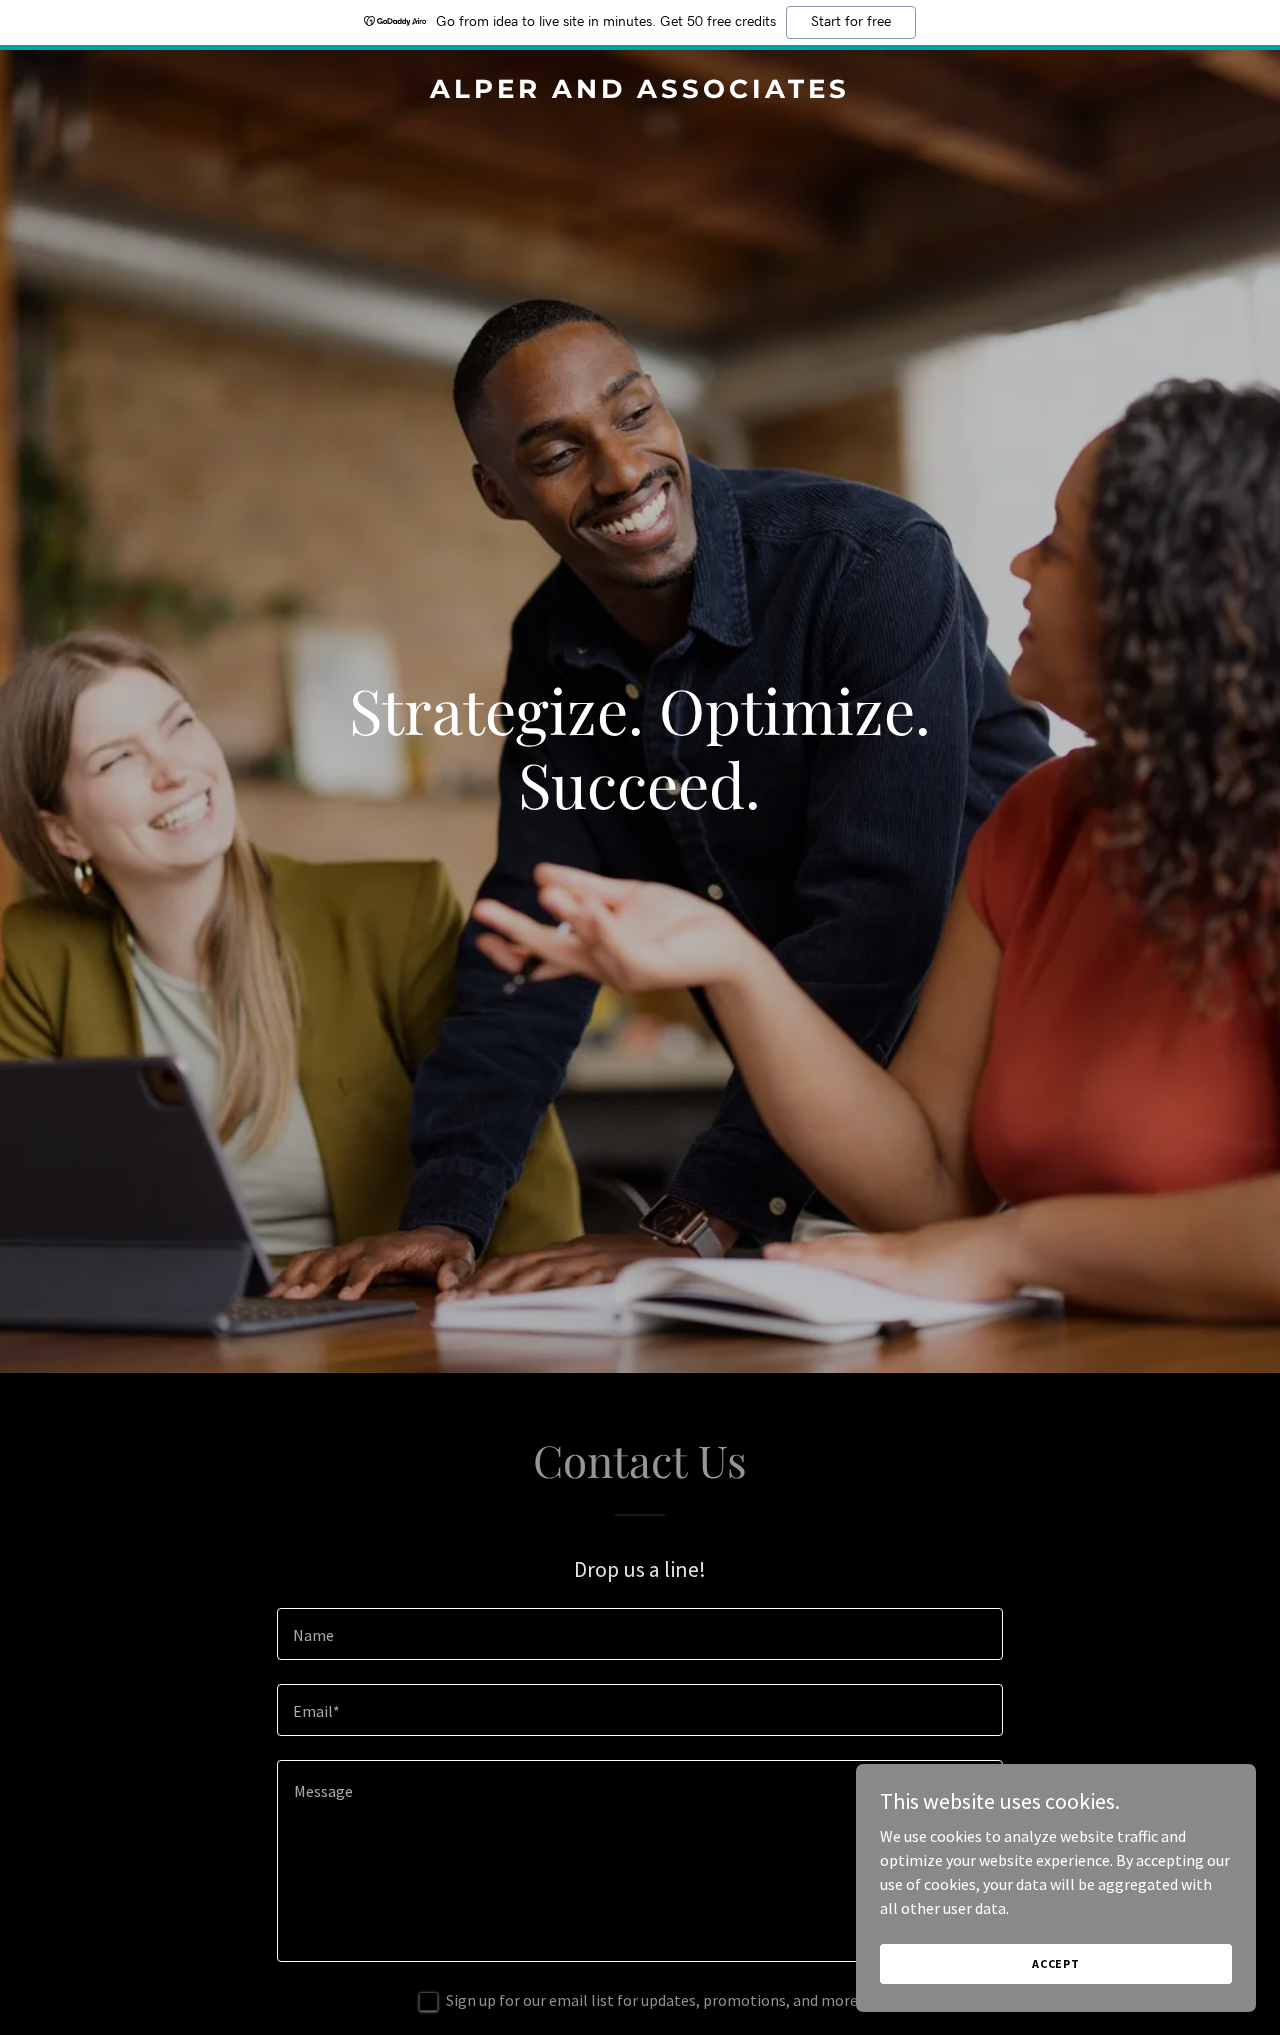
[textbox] (639, 1634)
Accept (1056, 1963)
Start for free (851, 22)
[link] (640, 92)
